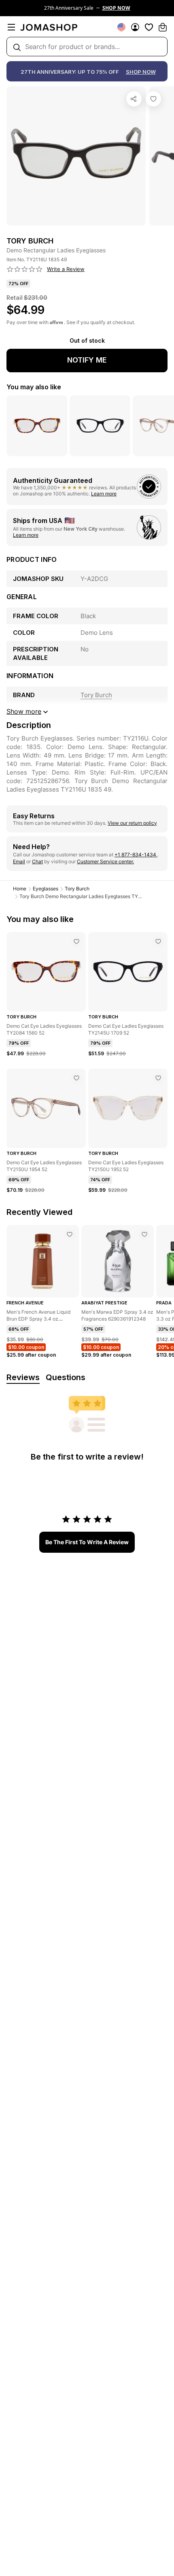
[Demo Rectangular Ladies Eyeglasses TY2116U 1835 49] (153, 99)
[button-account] (135, 27)
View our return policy (132, 823)
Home (20, 889)
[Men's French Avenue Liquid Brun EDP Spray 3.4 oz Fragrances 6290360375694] (70, 1234)
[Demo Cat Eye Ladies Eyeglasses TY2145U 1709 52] (158, 941)
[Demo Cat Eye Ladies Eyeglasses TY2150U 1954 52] (76, 1078)
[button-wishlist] (149, 27)
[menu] (11, 27)
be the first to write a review (87, 1542)
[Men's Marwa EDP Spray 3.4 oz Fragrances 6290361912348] (144, 1234)
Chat (37, 861)
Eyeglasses (46, 889)
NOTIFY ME (87, 360)
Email (19, 861)
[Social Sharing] (134, 99)
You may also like (34, 387)
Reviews (23, 1377)
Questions (66, 1377)
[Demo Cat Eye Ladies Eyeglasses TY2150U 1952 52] (158, 1078)
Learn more (104, 494)
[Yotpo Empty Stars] (25, 269)
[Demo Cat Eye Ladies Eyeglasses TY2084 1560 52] (76, 941)
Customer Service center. (105, 861)
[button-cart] (163, 27)
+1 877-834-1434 (136, 855)
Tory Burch (77, 889)
